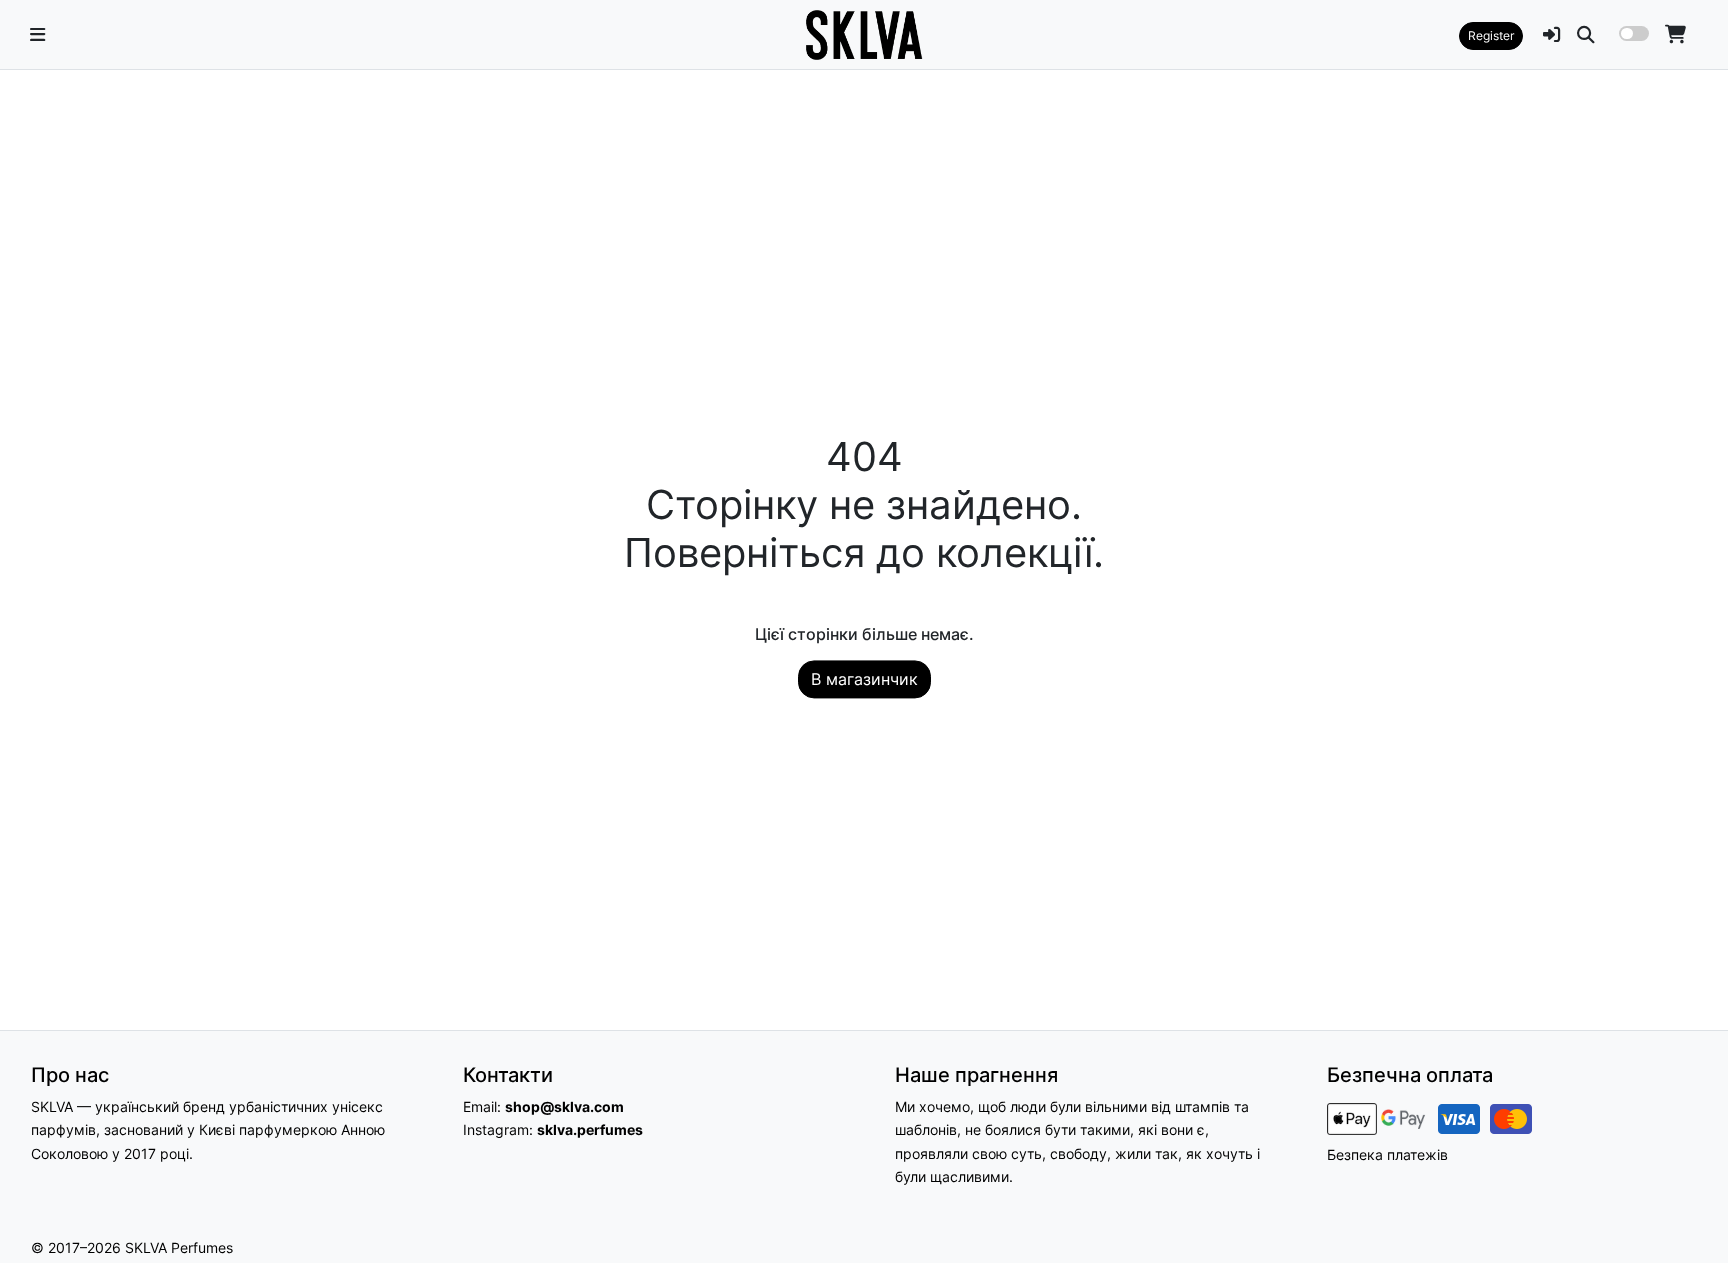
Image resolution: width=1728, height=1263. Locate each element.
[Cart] (1675, 34)
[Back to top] (1691, 1212)
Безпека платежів (1387, 1154)
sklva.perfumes (590, 1129)
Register (1491, 35)
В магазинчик (864, 680)
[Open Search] (1586, 34)
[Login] (1552, 34)
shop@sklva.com (564, 1106)
